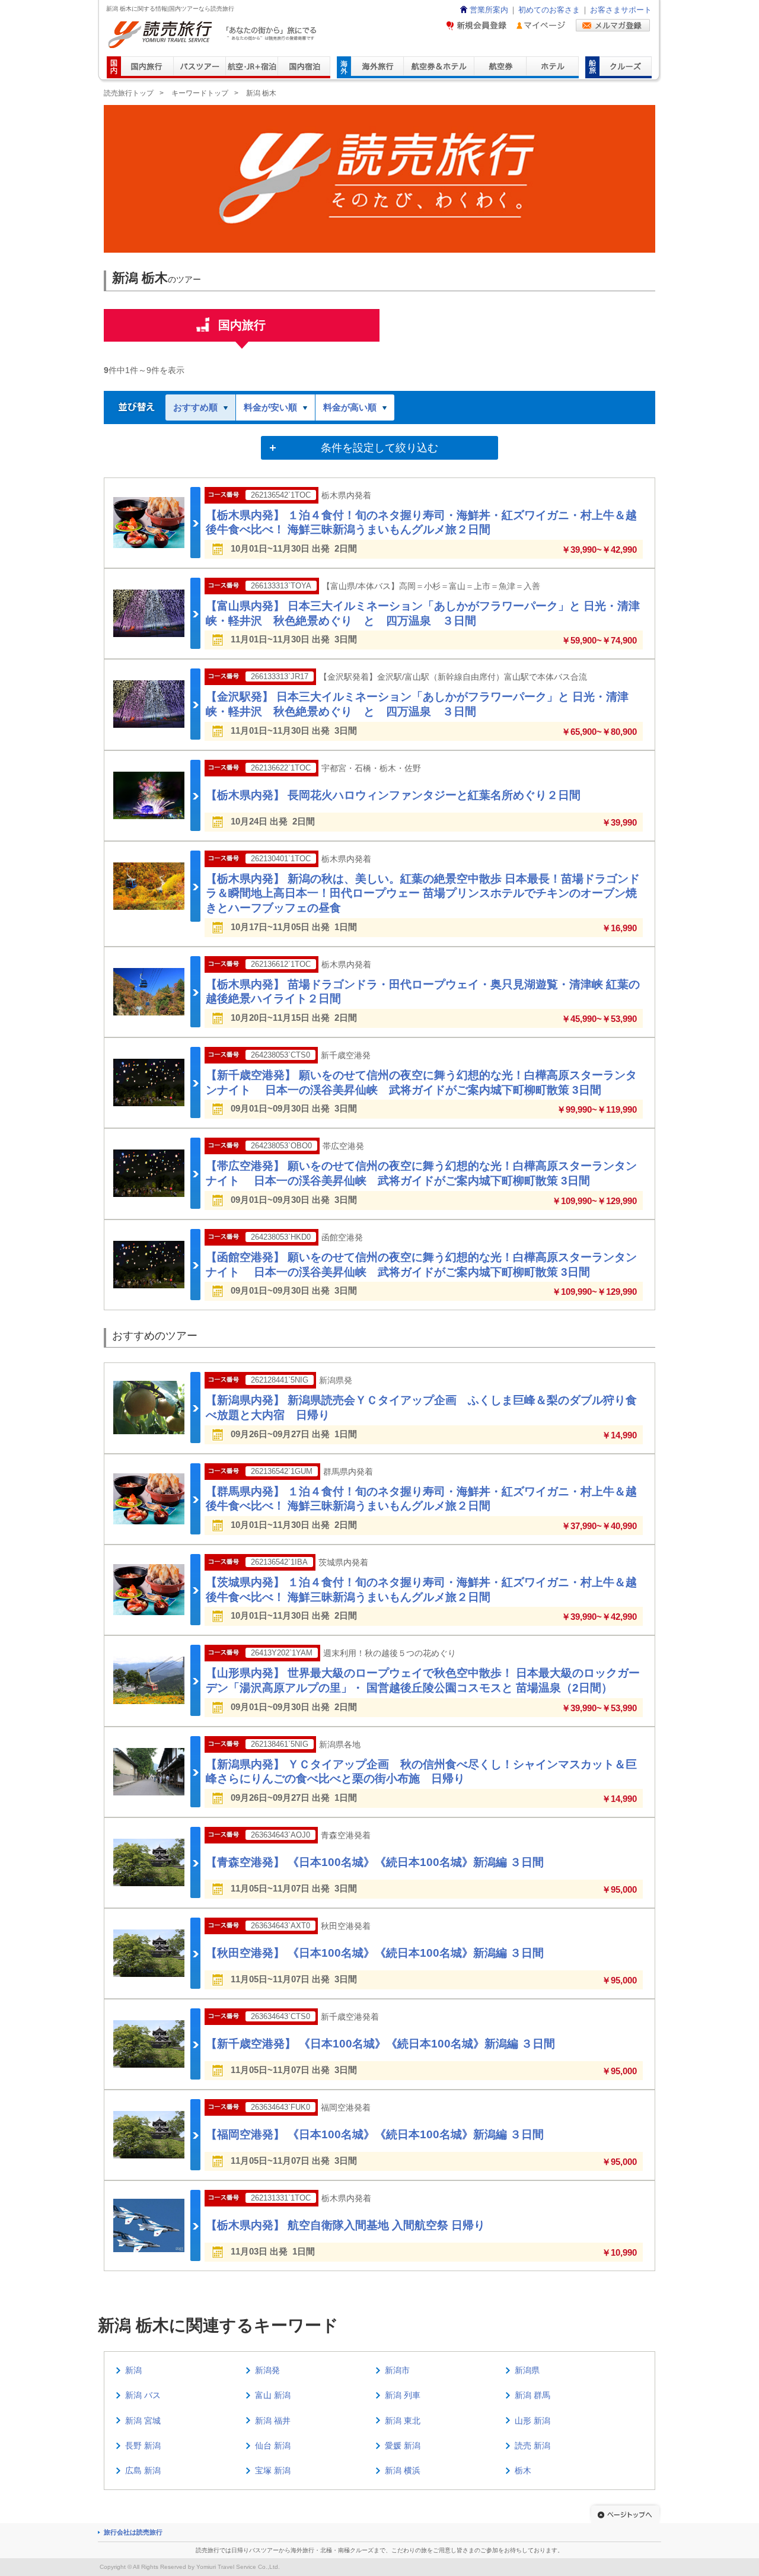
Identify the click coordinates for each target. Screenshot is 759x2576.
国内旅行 (242, 325)
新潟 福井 (273, 2421)
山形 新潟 (532, 2421)
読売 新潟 (532, 2446)
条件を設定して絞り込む (379, 448)
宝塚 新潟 (273, 2470)
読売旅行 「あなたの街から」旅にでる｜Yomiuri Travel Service (214, 35)
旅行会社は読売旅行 (133, 2532)
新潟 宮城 (143, 2421)
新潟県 (527, 2370)
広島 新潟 (143, 2470)
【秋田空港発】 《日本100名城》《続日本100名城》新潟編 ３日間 (375, 1953)
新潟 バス (143, 2395)
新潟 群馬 (532, 2395)
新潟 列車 (403, 2395)
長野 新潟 (143, 2446)
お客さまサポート (621, 10)
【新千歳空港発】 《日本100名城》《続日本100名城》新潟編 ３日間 (380, 2044)
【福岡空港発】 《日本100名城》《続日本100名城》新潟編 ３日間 (375, 2134)
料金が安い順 (270, 407)
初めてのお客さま (549, 10)
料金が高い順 (350, 407)
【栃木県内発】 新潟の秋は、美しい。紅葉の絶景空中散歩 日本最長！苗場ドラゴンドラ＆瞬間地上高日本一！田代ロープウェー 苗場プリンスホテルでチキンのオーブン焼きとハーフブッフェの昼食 (423, 893)
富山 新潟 (273, 2395)
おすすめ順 (195, 407)
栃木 (523, 2470)
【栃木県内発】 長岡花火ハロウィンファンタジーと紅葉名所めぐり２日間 (393, 795)
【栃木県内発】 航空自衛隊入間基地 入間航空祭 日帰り (345, 2225)
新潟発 (267, 2370)
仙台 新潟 (273, 2446)
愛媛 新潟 (403, 2446)
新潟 (133, 2370)
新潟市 (397, 2370)
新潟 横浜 (403, 2470)
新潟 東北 (403, 2421)
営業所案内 (489, 10)
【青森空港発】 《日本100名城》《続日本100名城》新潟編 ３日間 (375, 1862)
